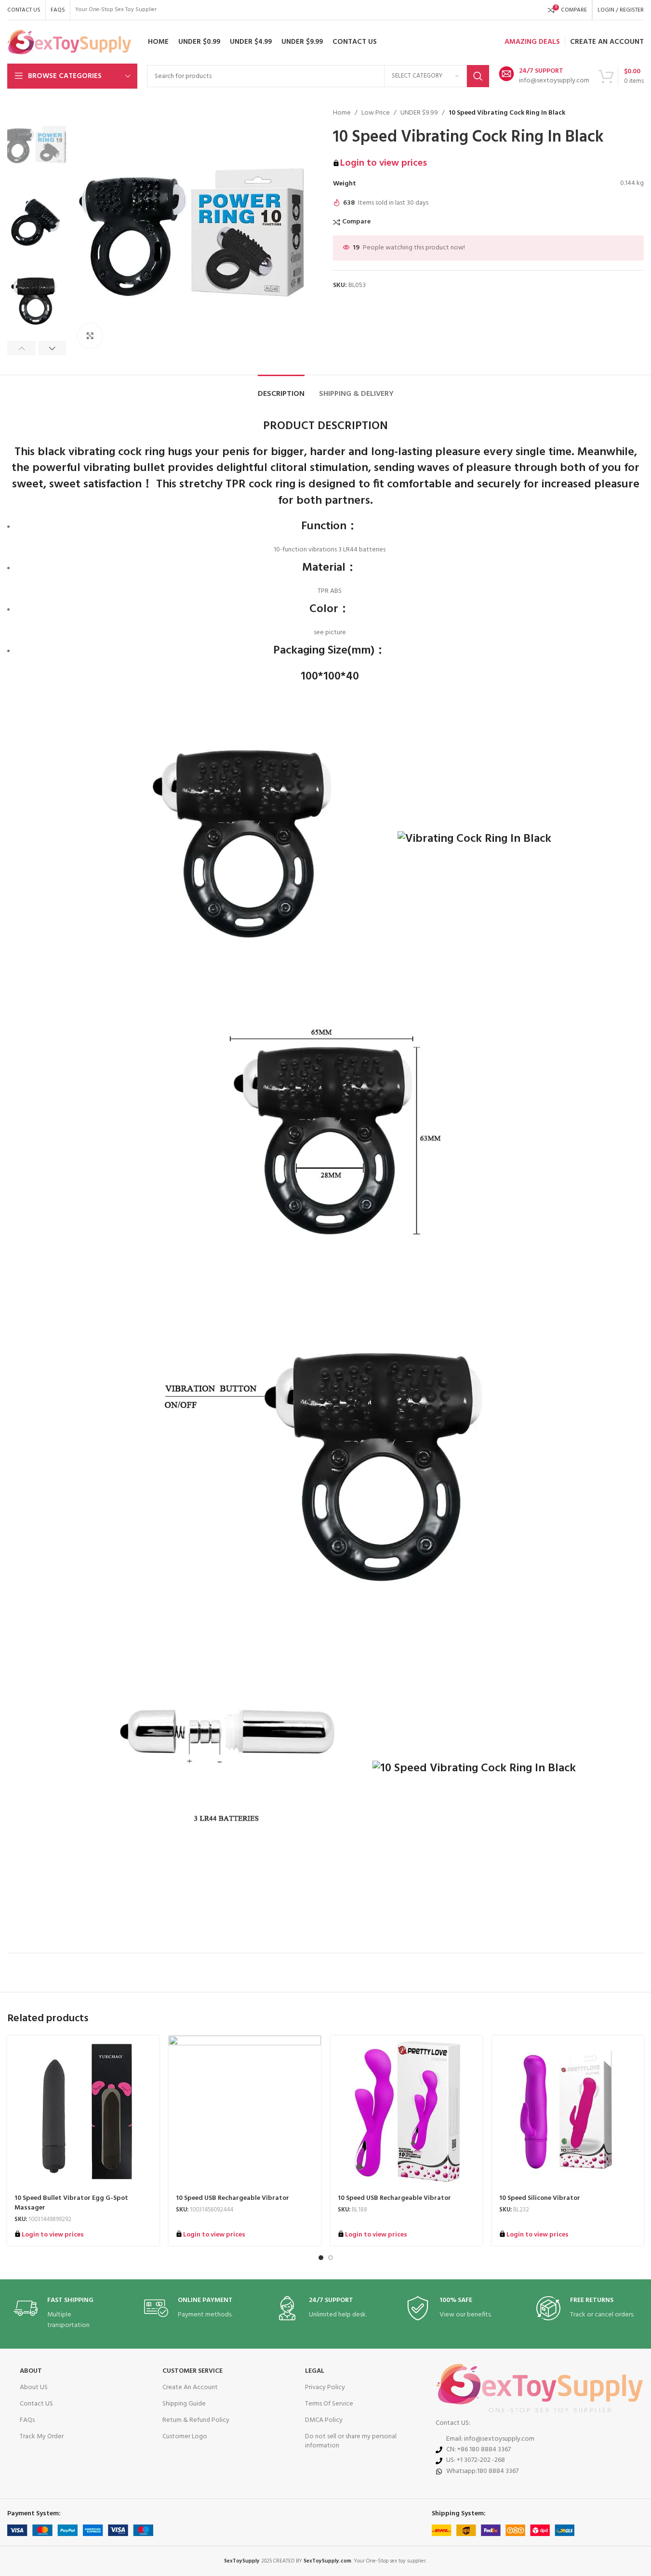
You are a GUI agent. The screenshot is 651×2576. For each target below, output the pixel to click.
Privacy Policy (325, 2387)
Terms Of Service (329, 2404)
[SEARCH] (478, 76)
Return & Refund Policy (196, 2420)
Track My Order (42, 2437)
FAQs (27, 2420)
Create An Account (190, 2387)
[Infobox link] (544, 76)
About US (34, 2387)
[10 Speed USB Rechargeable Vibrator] (245, 2112)
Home (342, 113)
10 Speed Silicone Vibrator (540, 2198)
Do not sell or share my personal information (351, 2441)
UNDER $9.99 (419, 113)
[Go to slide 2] (331, 2258)
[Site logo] (69, 42)
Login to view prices (384, 163)
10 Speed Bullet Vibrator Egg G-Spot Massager (71, 2203)
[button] (21, 348)
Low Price (376, 113)
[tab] (281, 389)
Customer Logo (185, 2437)
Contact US (36, 2404)
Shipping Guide (184, 2404)
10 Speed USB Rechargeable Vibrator (232, 2198)
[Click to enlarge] (90, 336)
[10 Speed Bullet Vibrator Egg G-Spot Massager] (83, 2112)
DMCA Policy (324, 2420)
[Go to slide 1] (321, 2258)
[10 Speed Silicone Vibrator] (568, 2112)
